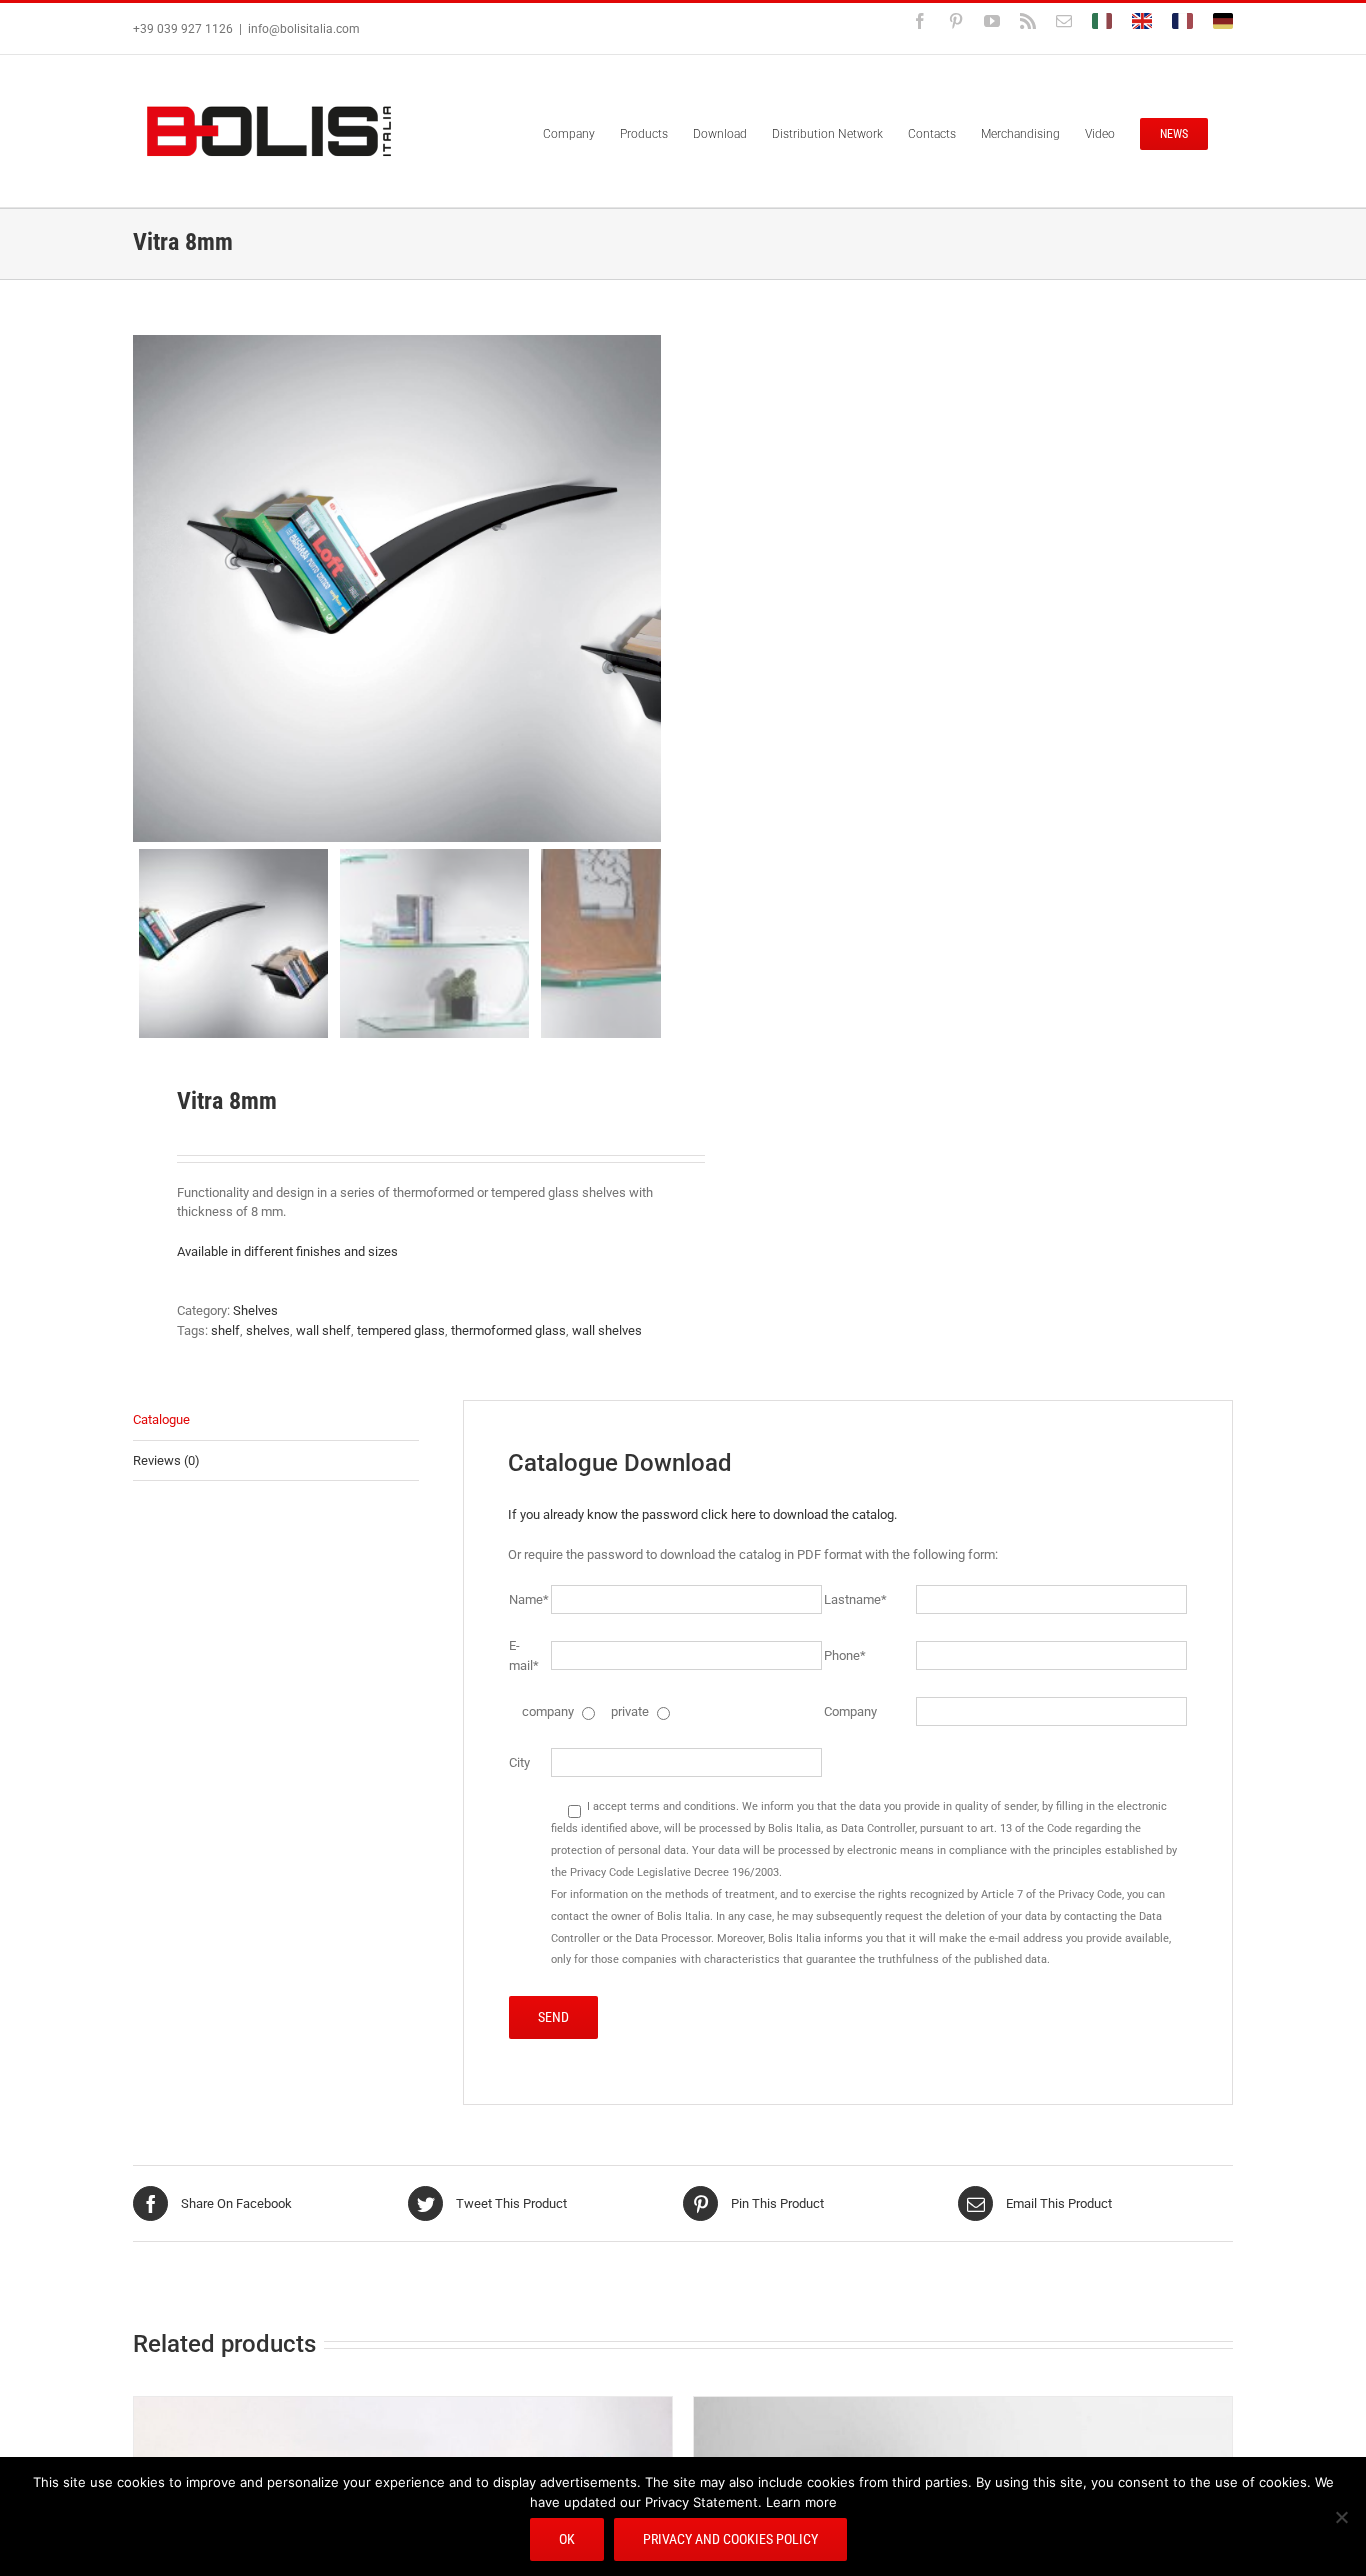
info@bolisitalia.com (304, 29)
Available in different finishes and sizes (289, 1251)
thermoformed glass (508, 1330)
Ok (567, 2539)
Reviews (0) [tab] (166, 1460)
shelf (225, 1330)
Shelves (255, 1310)
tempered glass (401, 1330)
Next (647, 588)
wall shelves (607, 1330)
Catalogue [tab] (161, 1419)
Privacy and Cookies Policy (730, 2539)
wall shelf (323, 1330)
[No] (1341, 2517)
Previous (148, 588)
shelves (268, 1330)
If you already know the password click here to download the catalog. (702, 1514)
